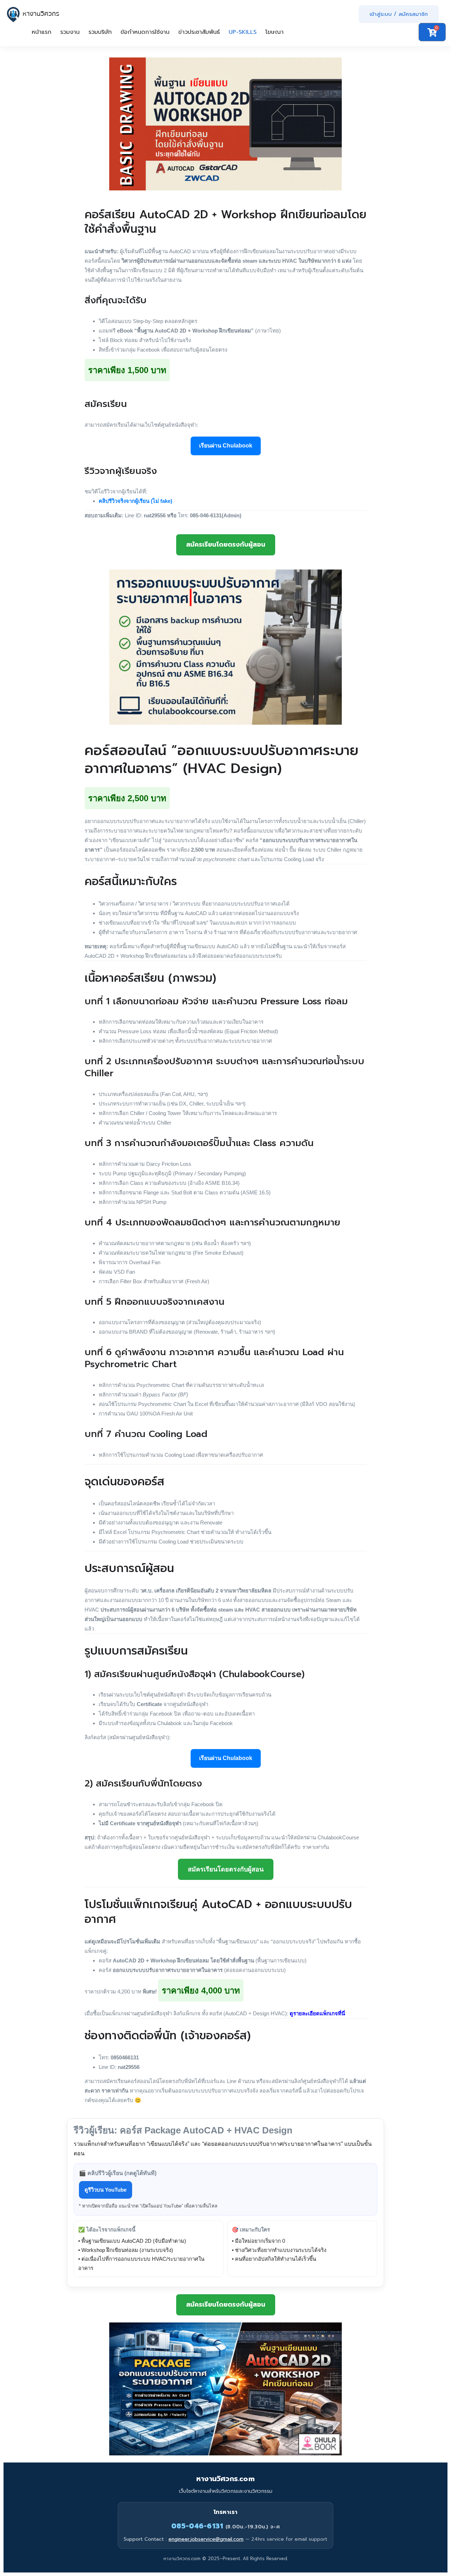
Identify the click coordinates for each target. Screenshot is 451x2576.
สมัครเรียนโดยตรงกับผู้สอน (226, 544)
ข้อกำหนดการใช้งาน (145, 32)
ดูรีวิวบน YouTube (106, 2190)
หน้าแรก (42, 32)
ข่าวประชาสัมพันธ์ (199, 32)
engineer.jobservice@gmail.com (206, 2539)
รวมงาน (70, 32)
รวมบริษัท (100, 32)
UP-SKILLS (243, 32)
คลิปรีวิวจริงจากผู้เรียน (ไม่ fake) (135, 501)
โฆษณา (274, 32)
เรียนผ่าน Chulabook (226, 446)
